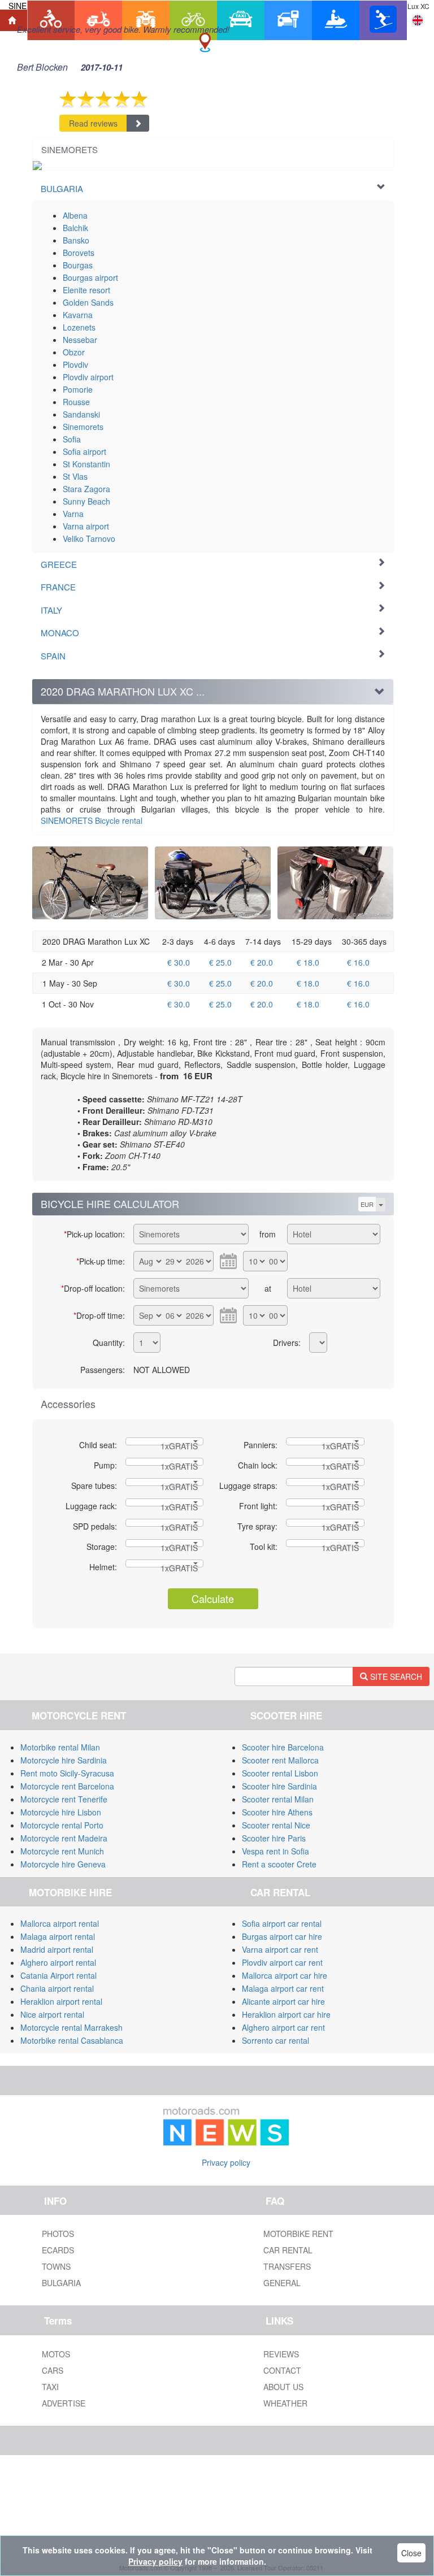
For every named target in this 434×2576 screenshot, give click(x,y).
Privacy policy (226, 2162)
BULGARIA (61, 2283)
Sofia (72, 439)
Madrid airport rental (57, 1949)
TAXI (50, 2387)
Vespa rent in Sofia (275, 1851)
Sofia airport (84, 451)
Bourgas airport (90, 277)
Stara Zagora (86, 489)
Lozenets (79, 327)
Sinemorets (83, 427)
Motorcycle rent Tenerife (64, 1799)
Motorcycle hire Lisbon (61, 1812)
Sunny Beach (86, 501)
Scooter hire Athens (277, 1812)
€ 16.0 (358, 962)
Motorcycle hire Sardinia (64, 1760)
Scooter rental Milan (278, 1799)
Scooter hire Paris (274, 1838)
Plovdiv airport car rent (282, 1962)
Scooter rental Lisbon (280, 1773)
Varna (73, 514)
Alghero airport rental (58, 1962)
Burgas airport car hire (282, 1936)
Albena (75, 215)
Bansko (76, 240)
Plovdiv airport (88, 377)
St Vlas (75, 476)
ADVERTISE (64, 2403)
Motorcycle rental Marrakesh (71, 2027)
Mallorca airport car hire (285, 1975)
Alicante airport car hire (283, 2001)
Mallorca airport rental (60, 1923)
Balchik (75, 228)
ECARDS (58, 2250)
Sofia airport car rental (282, 1923)
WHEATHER (285, 2403)
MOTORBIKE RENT (298, 2234)
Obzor (74, 352)
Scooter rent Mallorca (280, 1760)
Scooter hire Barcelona (283, 1747)
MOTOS (56, 2354)
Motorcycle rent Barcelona (67, 1786)
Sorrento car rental (275, 2040)
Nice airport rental (52, 2014)
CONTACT (282, 2370)
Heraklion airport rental (61, 2001)
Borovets (79, 253)
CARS (53, 2370)
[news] (226, 2124)
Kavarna (78, 315)
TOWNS (56, 2266)
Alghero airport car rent (283, 2027)
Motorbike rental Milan (60, 1747)
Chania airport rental (57, 1988)
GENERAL (282, 2283)
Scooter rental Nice (276, 1825)
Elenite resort (86, 290)
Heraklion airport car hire (286, 2014)
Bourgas (78, 265)
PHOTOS (58, 2234)
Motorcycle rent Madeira (64, 1838)
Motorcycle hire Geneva (63, 1864)
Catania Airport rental (58, 1975)
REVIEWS (281, 2354)
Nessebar (80, 340)
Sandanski (81, 414)
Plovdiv (75, 364)
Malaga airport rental (58, 1936)
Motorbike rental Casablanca (72, 2040)
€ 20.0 (262, 962)
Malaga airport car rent (283, 1988)
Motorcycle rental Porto (62, 1825)
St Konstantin (86, 464)
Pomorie (78, 389)
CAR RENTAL (288, 2250)
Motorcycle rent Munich (62, 1851)
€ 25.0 (220, 962)
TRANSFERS (287, 2266)
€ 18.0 (308, 962)
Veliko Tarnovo (89, 538)
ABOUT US (283, 2387)
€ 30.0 (179, 962)
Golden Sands (88, 302)
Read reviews (93, 123)
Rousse (76, 402)
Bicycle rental (92, 820)
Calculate (213, 1598)
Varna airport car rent (280, 1949)
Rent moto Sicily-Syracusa (67, 1773)
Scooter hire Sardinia (279, 1786)
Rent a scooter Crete (279, 1864)
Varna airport (86, 526)
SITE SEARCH (395, 1676)
